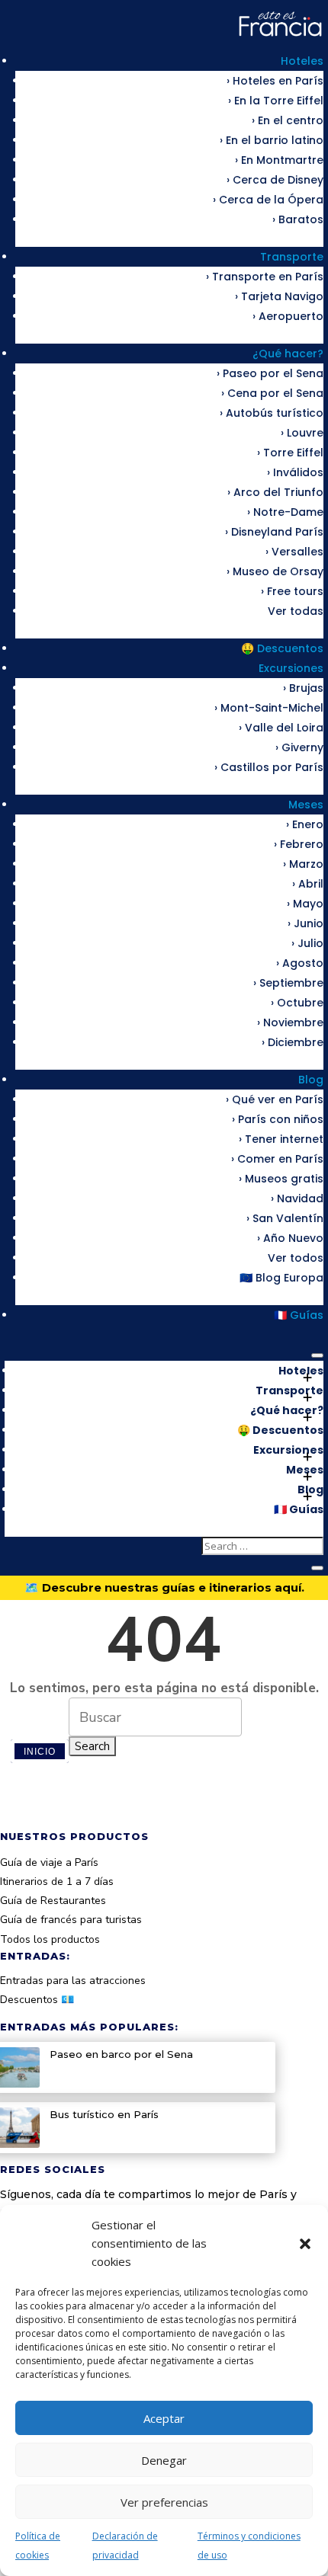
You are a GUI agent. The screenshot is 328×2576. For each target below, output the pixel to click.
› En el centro (288, 120)
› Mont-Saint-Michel (269, 708)
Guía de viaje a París (49, 1862)
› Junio (305, 923)
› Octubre (297, 1003)
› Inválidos (295, 472)
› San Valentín (285, 1218)
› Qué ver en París (275, 1099)
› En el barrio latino (272, 140)
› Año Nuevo (290, 1238)
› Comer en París (277, 1159)
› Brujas (303, 688)
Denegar (164, 2460)
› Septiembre (288, 983)
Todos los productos (50, 1939)
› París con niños (278, 1119)
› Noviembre (290, 1022)
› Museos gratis (281, 1179)
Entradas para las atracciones (73, 1981)
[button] (305, 2244)
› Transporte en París (265, 277)
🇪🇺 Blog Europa (281, 1278)
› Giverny (299, 747)
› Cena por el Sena (272, 393)
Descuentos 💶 (37, 2000)
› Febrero (299, 844)
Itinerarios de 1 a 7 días (57, 1882)
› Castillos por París (269, 767)
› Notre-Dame (285, 512)
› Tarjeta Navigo (279, 296)
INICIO (40, 1751)
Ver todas (296, 611)
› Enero (305, 824)
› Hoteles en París (275, 81)
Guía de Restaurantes (53, 1901)
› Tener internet (281, 1139)
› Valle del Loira (281, 728)
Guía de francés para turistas (71, 1920)
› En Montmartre (279, 160)
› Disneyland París (274, 532)
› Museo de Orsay (275, 571)
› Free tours (292, 591)
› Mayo (305, 904)
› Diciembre (293, 1042)
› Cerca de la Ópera (268, 200)
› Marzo (303, 864)
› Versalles (294, 552)
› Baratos (298, 219)
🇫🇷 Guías (299, 1315)
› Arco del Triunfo (275, 492)
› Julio (307, 943)
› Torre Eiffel (290, 453)
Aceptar (164, 2418)
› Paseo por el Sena (270, 373)
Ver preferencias (164, 2502)
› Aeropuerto (288, 316)
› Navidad (297, 1198)
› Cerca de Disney (275, 180)
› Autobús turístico (272, 413)
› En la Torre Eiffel (276, 101)
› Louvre (302, 433)
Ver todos (296, 1258)
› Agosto (300, 963)
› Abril (308, 884)
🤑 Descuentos (282, 648)
